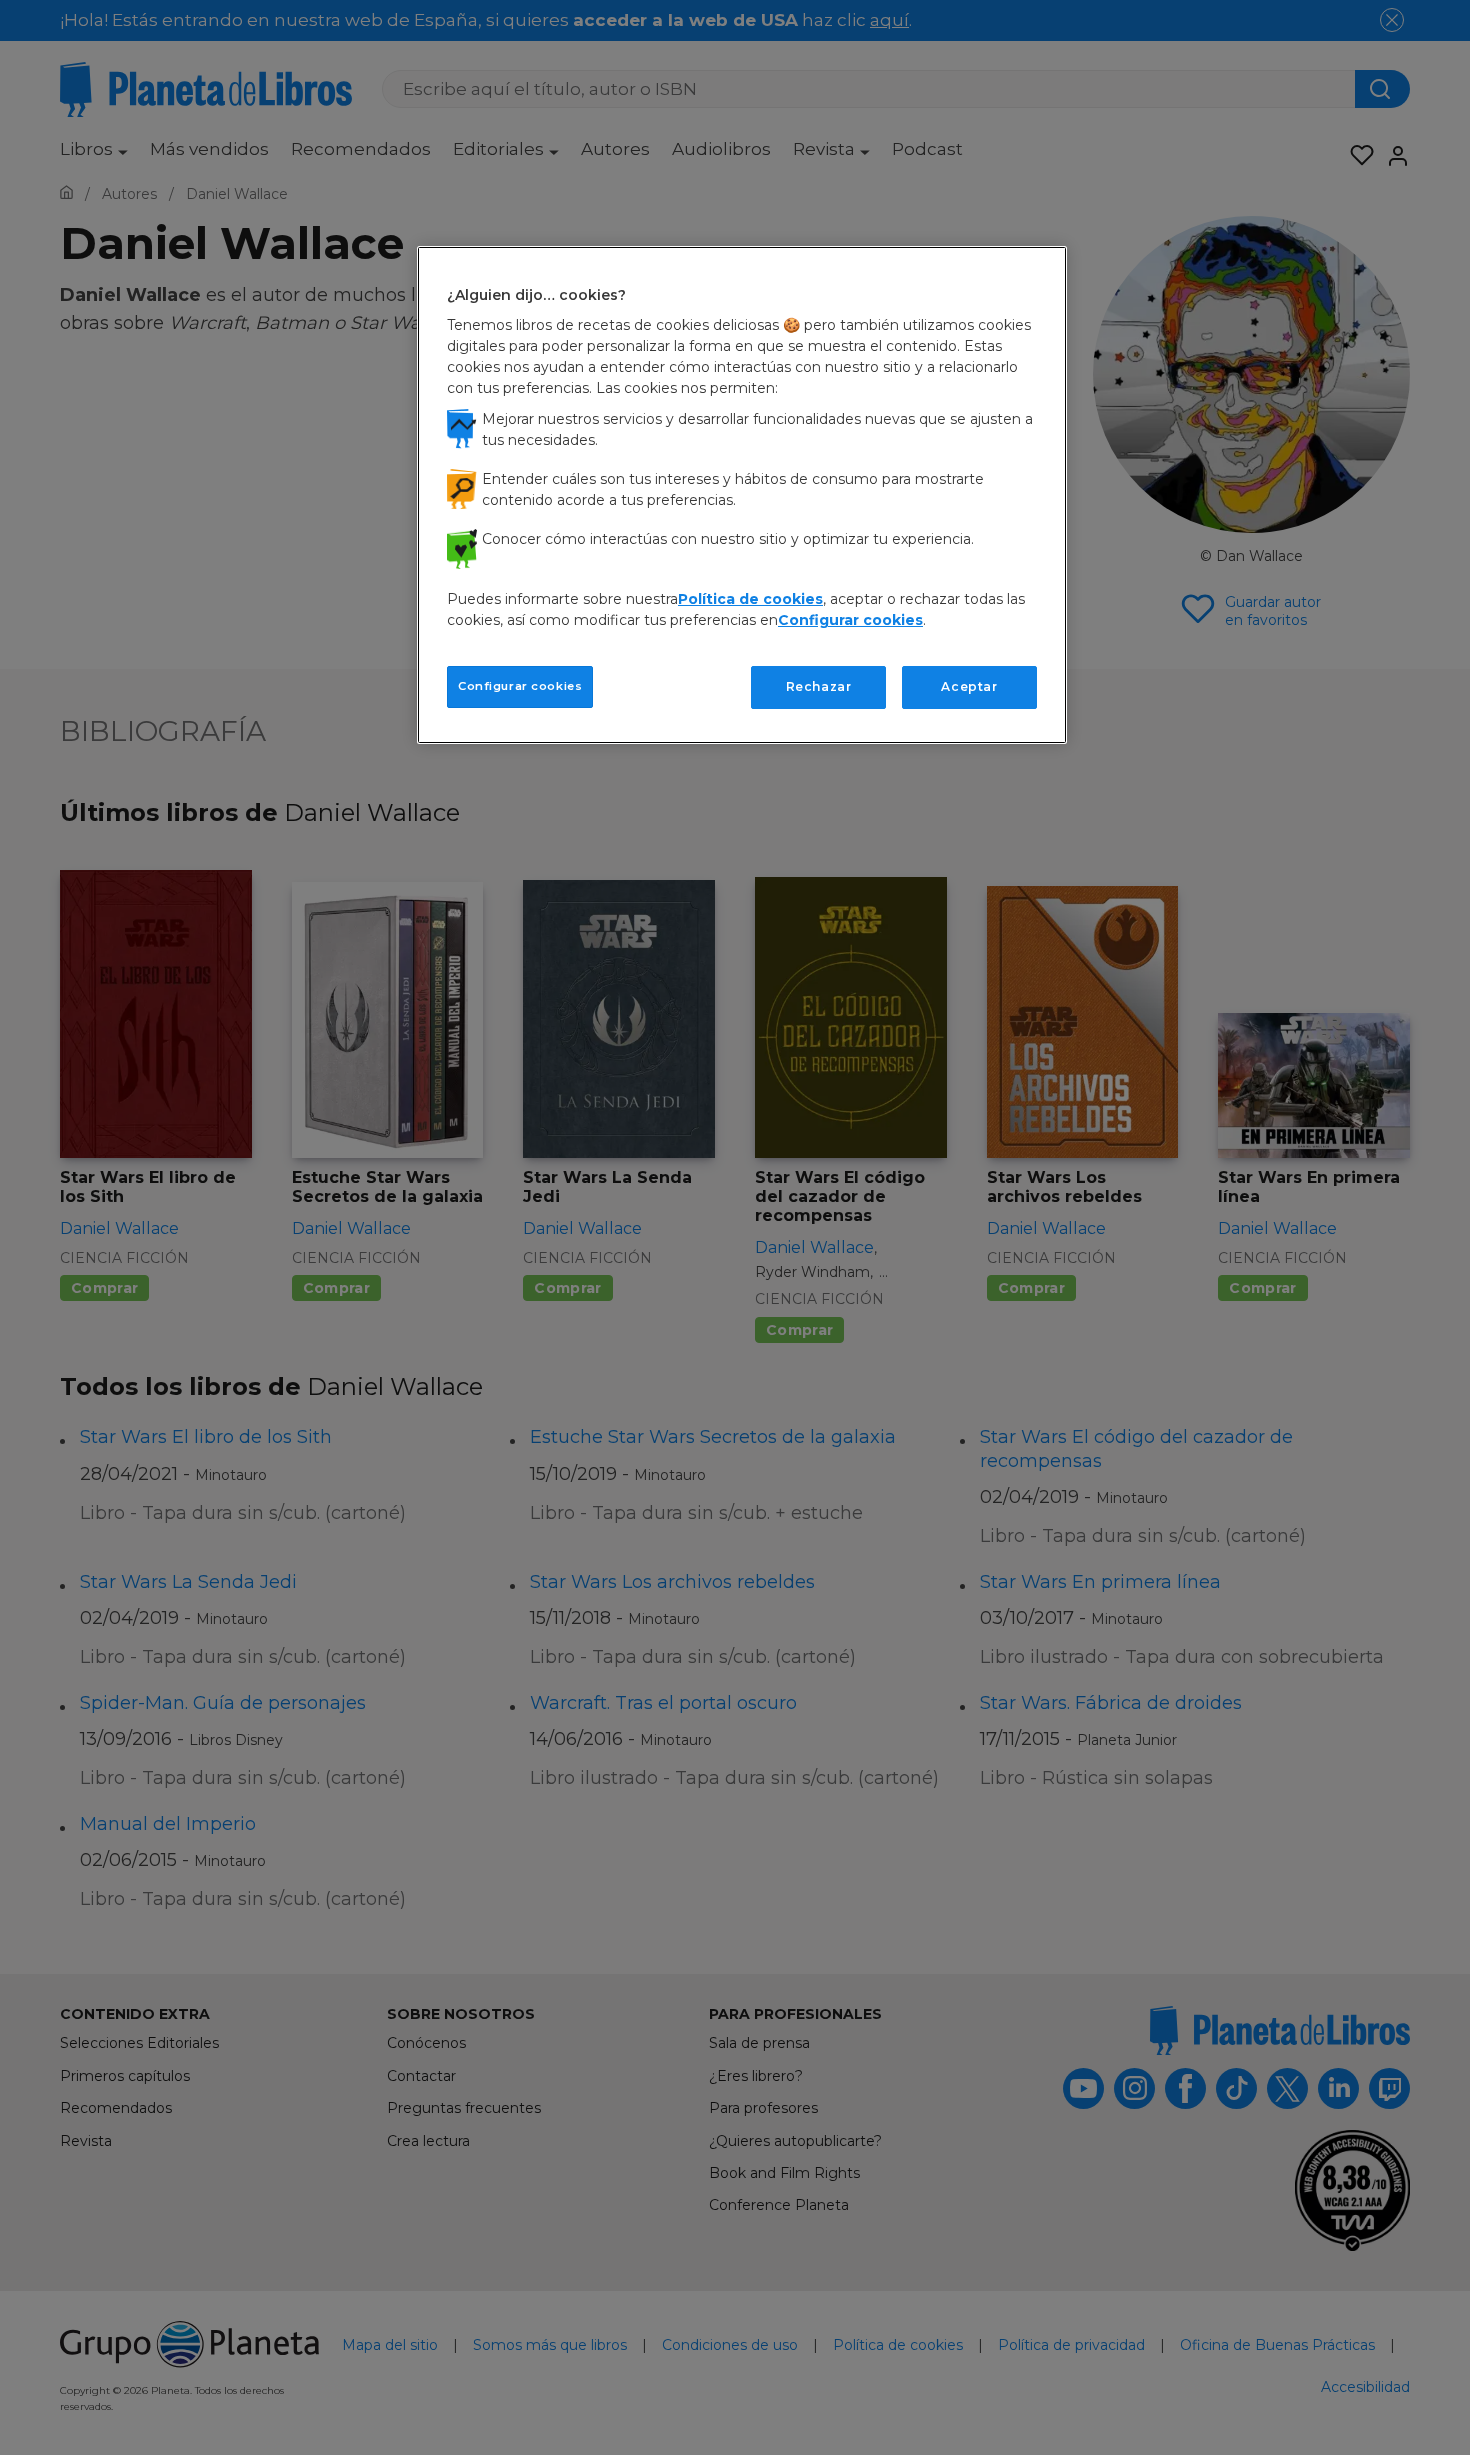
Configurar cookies (520, 686)
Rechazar (819, 686)
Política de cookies (750, 599)
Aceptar (969, 686)
